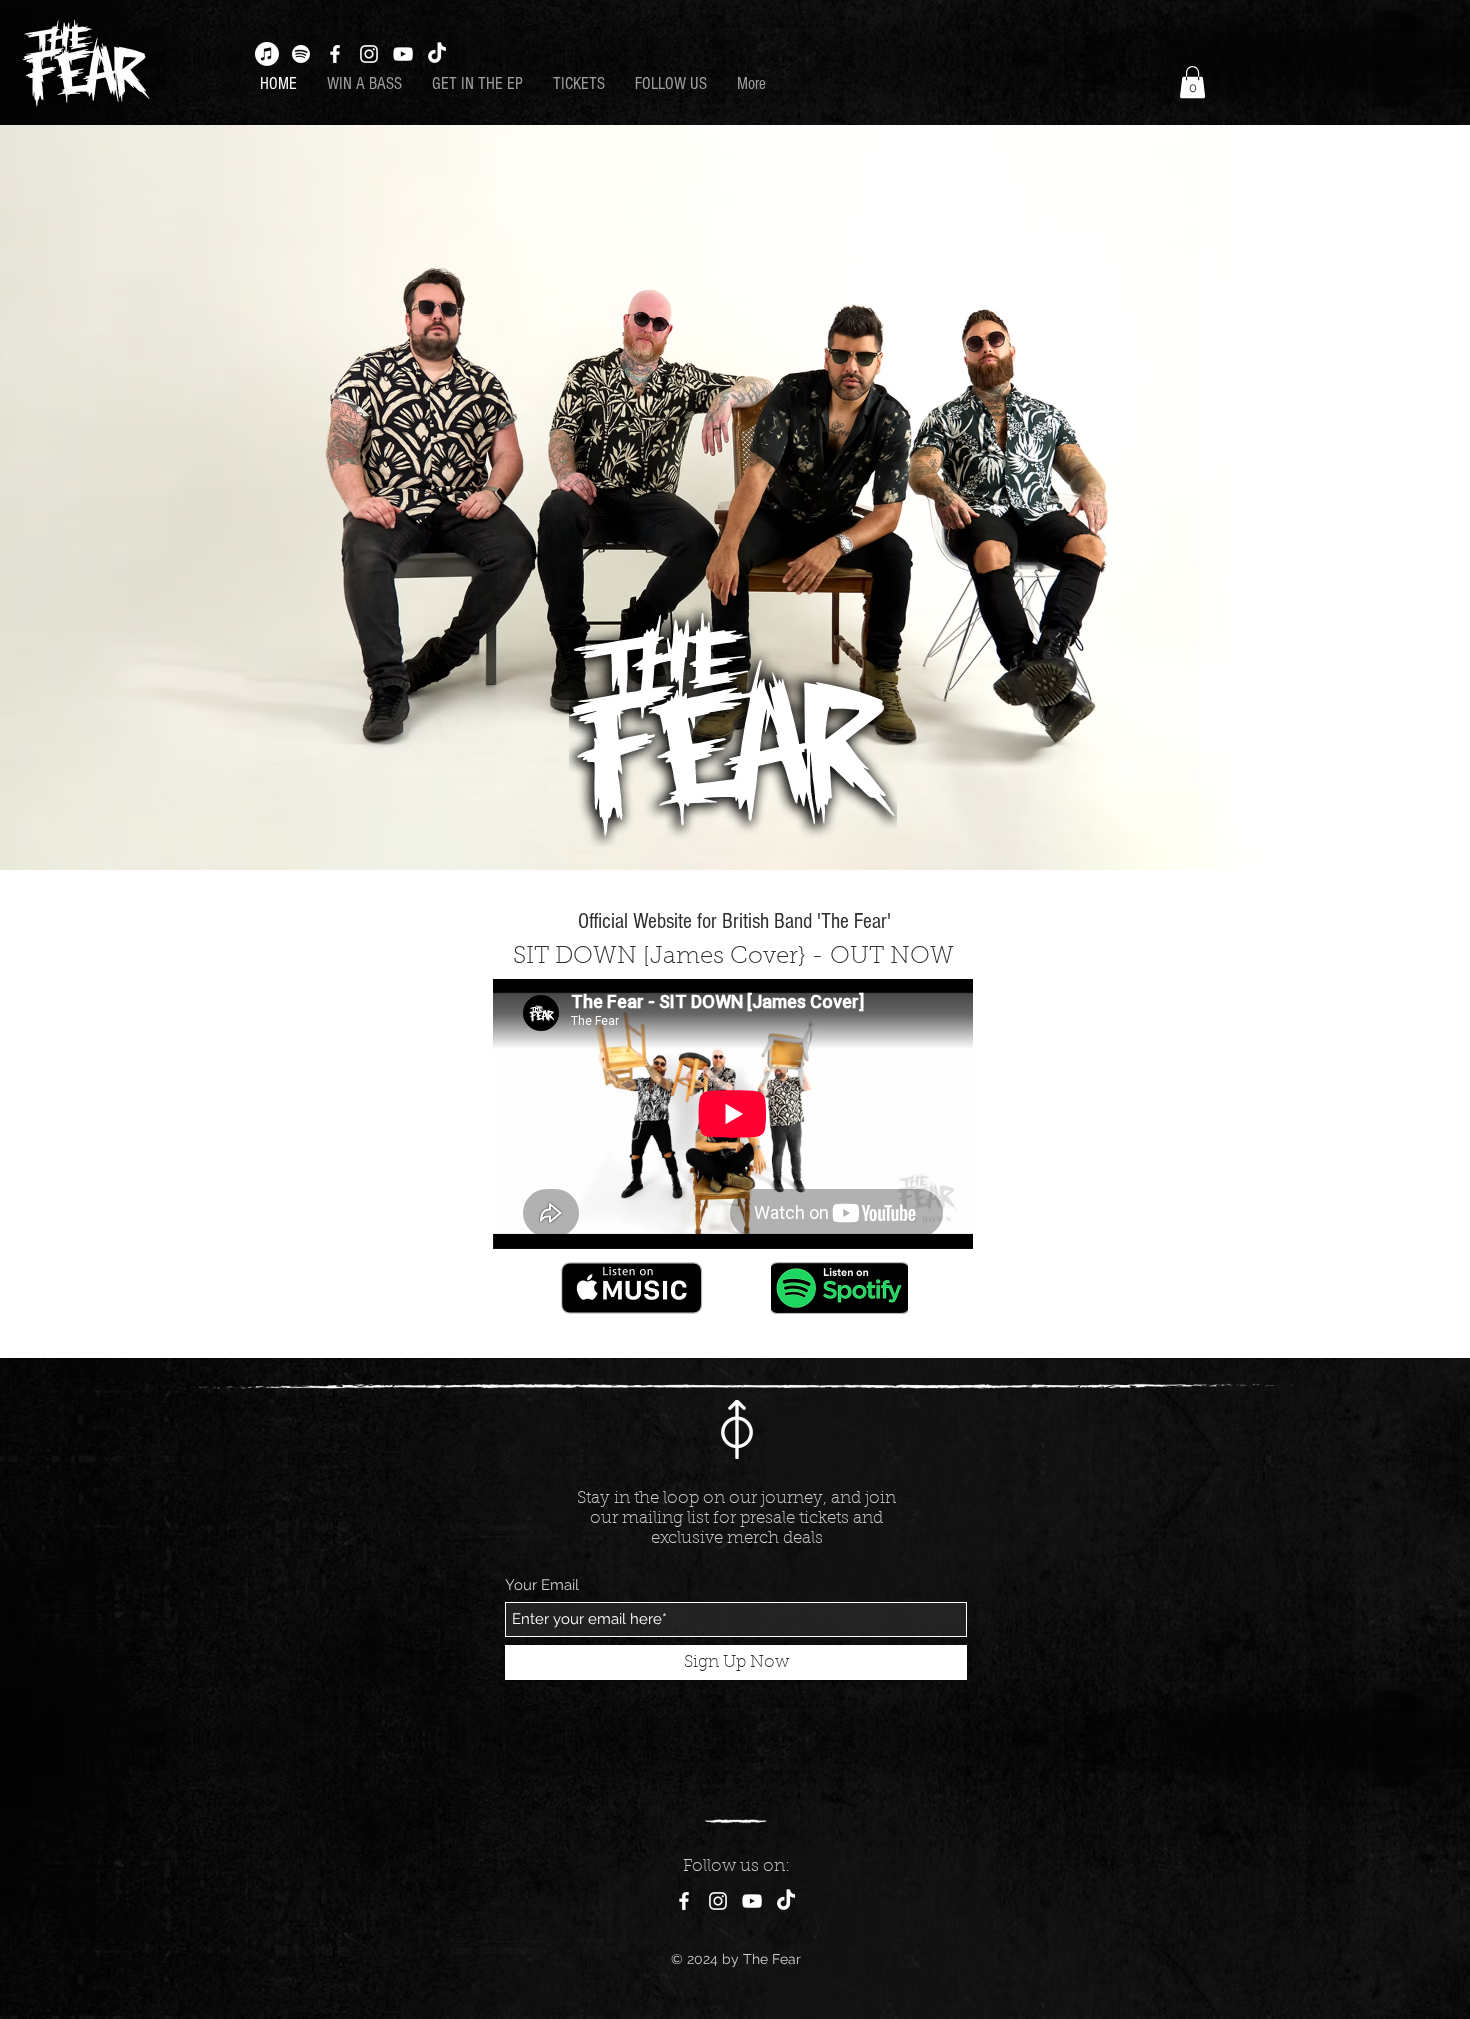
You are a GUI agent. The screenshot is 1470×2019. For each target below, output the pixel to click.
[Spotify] (301, 54)
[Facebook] (335, 54)
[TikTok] (437, 54)
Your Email (542, 1585)
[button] (1192, 82)
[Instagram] (369, 54)
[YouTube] (403, 54)
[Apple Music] (267, 54)
